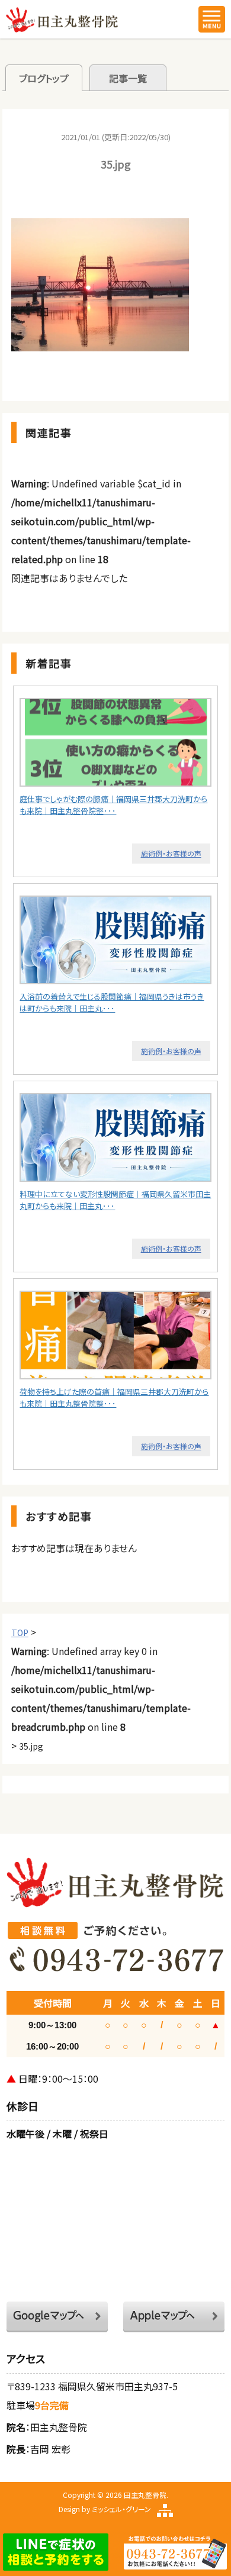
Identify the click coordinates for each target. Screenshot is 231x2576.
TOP (20, 1633)
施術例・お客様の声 (171, 853)
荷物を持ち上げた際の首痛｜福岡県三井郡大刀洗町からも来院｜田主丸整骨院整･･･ (114, 1397)
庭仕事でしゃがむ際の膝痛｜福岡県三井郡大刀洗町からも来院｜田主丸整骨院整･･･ (113, 805)
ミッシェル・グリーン (121, 2509)
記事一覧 (128, 78)
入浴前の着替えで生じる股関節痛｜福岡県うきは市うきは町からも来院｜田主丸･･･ (112, 1002)
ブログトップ (44, 78)
